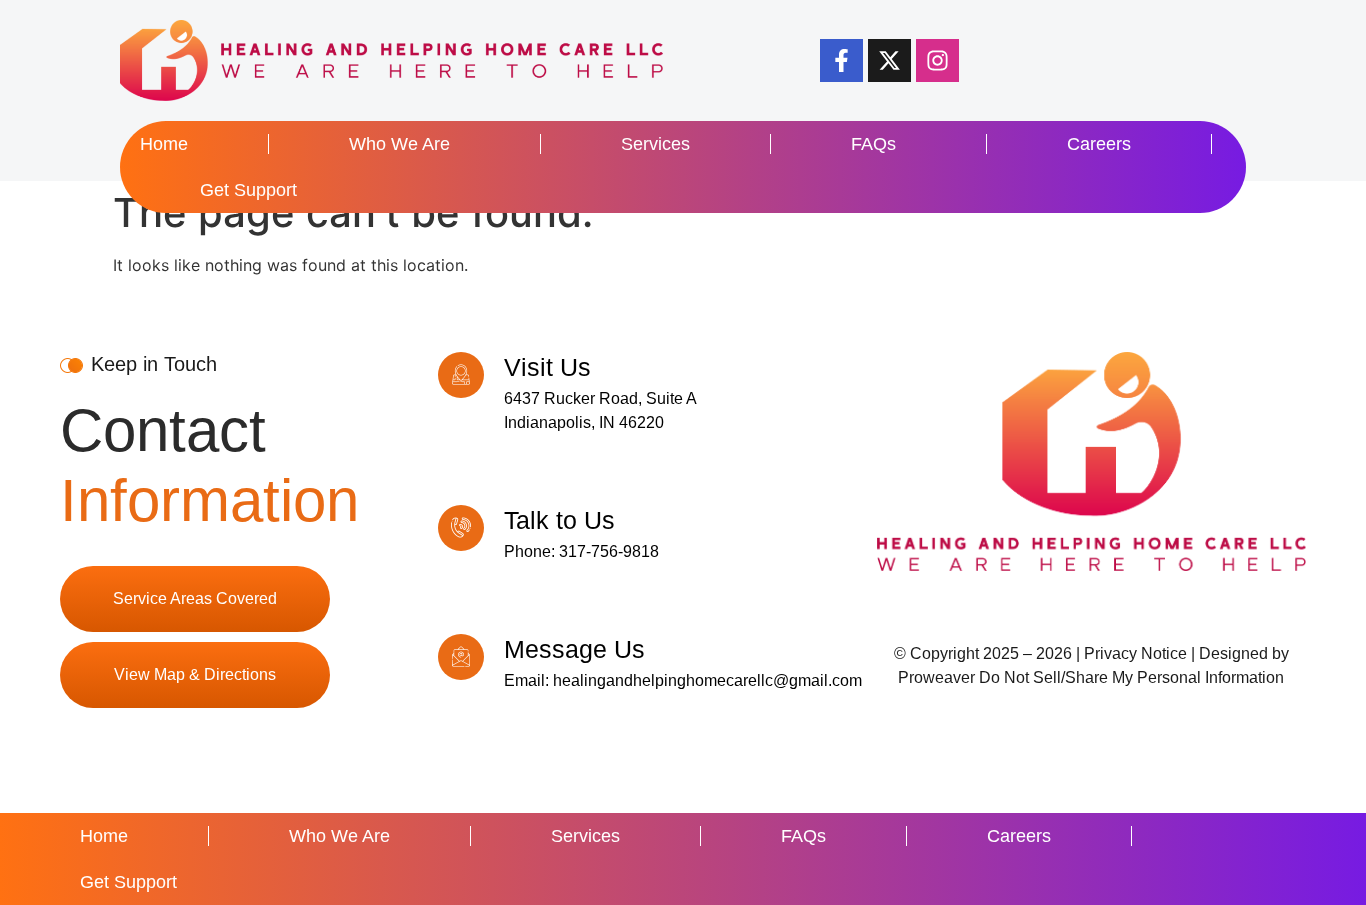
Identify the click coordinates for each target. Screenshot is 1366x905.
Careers (1099, 144)
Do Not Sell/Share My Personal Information (1131, 677)
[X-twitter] (889, 60)
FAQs (873, 144)
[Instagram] (937, 60)
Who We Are (399, 144)
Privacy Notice (1135, 653)
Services (655, 144)
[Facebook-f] (841, 60)
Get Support (248, 190)
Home (164, 144)
